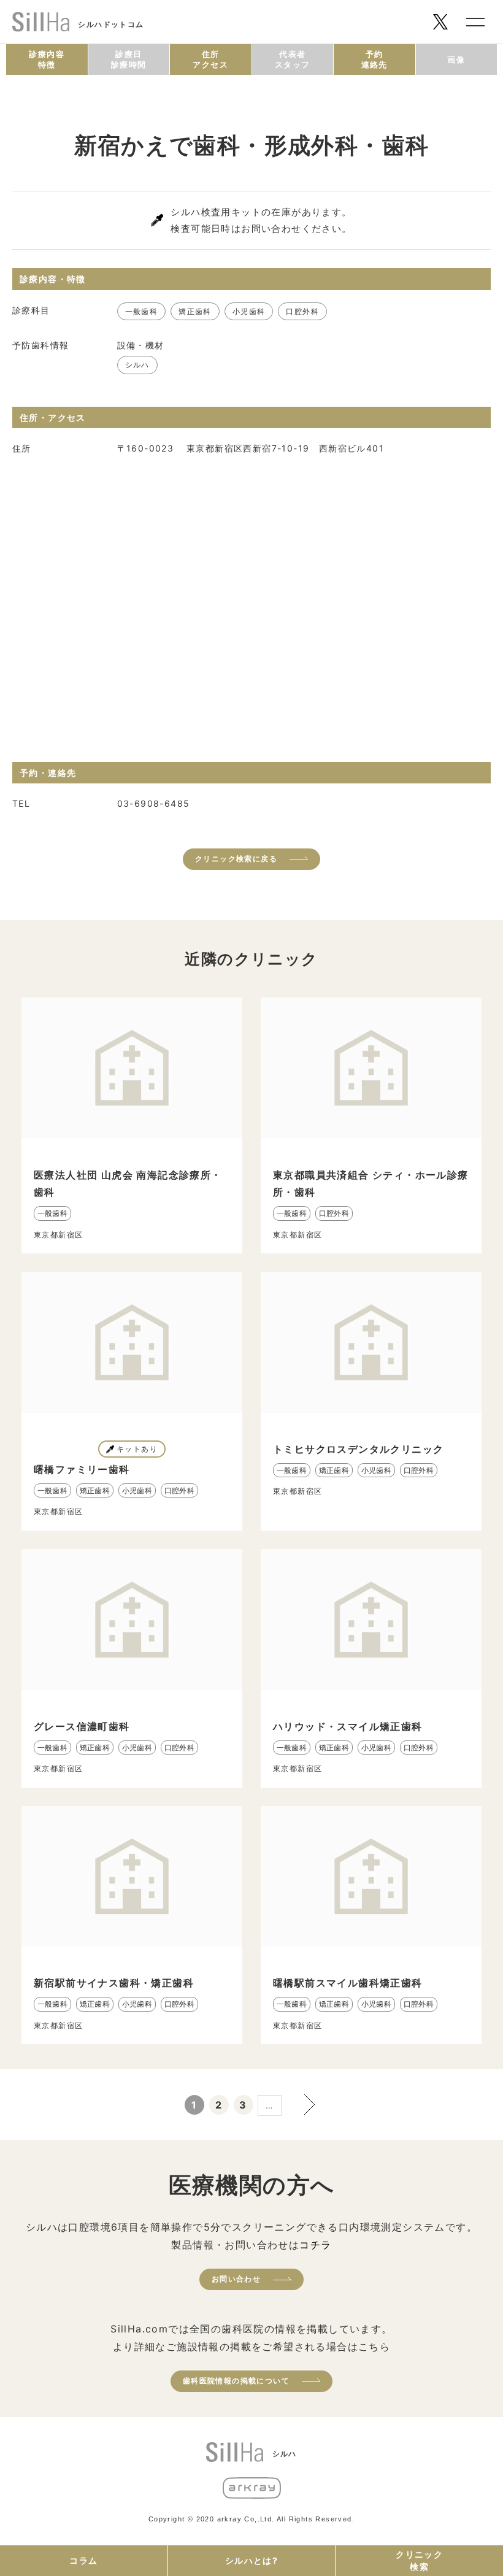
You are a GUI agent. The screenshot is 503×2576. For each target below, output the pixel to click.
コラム (83, 2560)
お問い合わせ (236, 2279)
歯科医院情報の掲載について (236, 2381)
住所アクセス (210, 59)
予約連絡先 (374, 59)
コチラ (315, 2245)
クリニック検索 (419, 2560)
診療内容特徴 (47, 59)
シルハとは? (251, 2560)
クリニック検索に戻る (236, 859)
